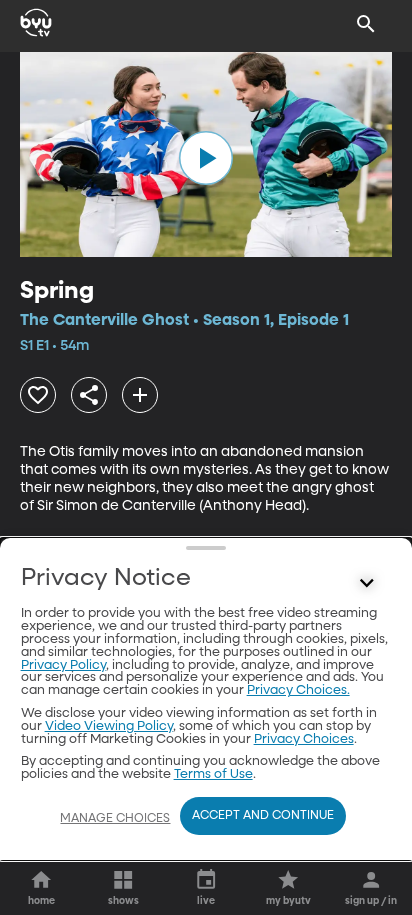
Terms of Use (213, 774)
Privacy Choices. (298, 690)
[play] (206, 158)
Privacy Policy (63, 665)
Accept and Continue (263, 816)
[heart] (38, 395)
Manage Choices (115, 819)
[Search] (366, 24)
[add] (140, 395)
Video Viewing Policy (109, 726)
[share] (89, 395)
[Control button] (366, 583)
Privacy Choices (304, 739)
